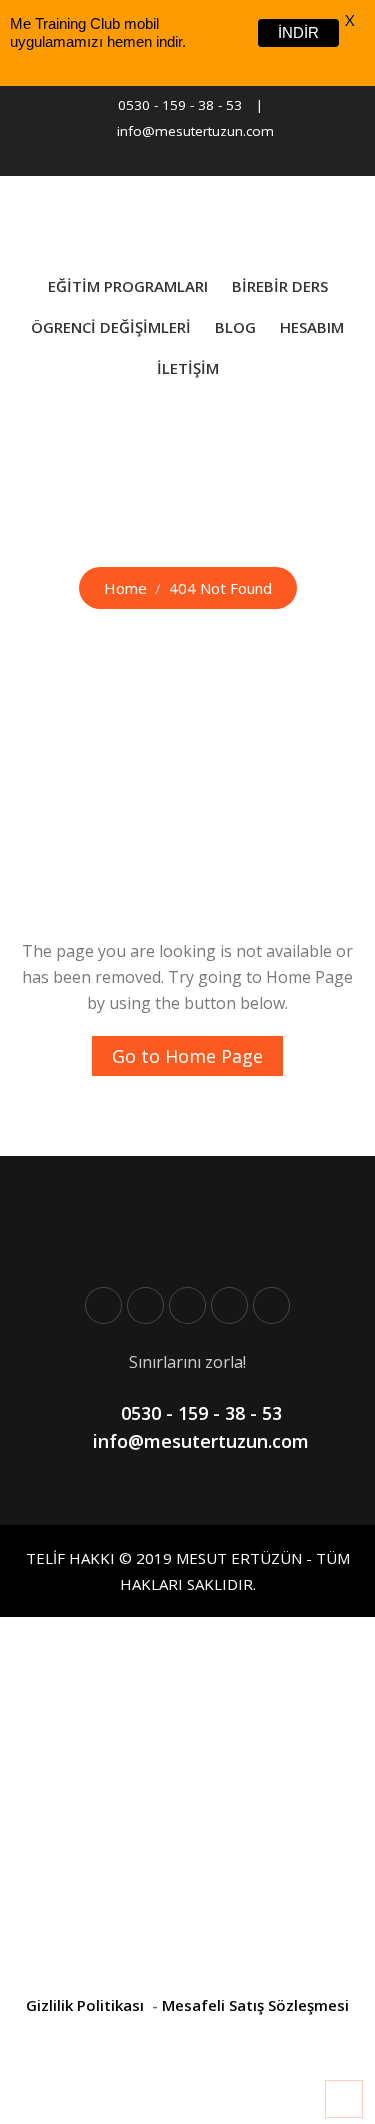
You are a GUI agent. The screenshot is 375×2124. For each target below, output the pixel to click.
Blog (235, 327)
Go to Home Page (187, 1056)
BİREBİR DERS (280, 286)
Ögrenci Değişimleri (111, 327)
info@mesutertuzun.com (195, 131)
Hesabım (312, 327)
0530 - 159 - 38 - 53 (180, 105)
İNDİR (298, 32)
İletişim (188, 368)
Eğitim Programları (128, 286)
